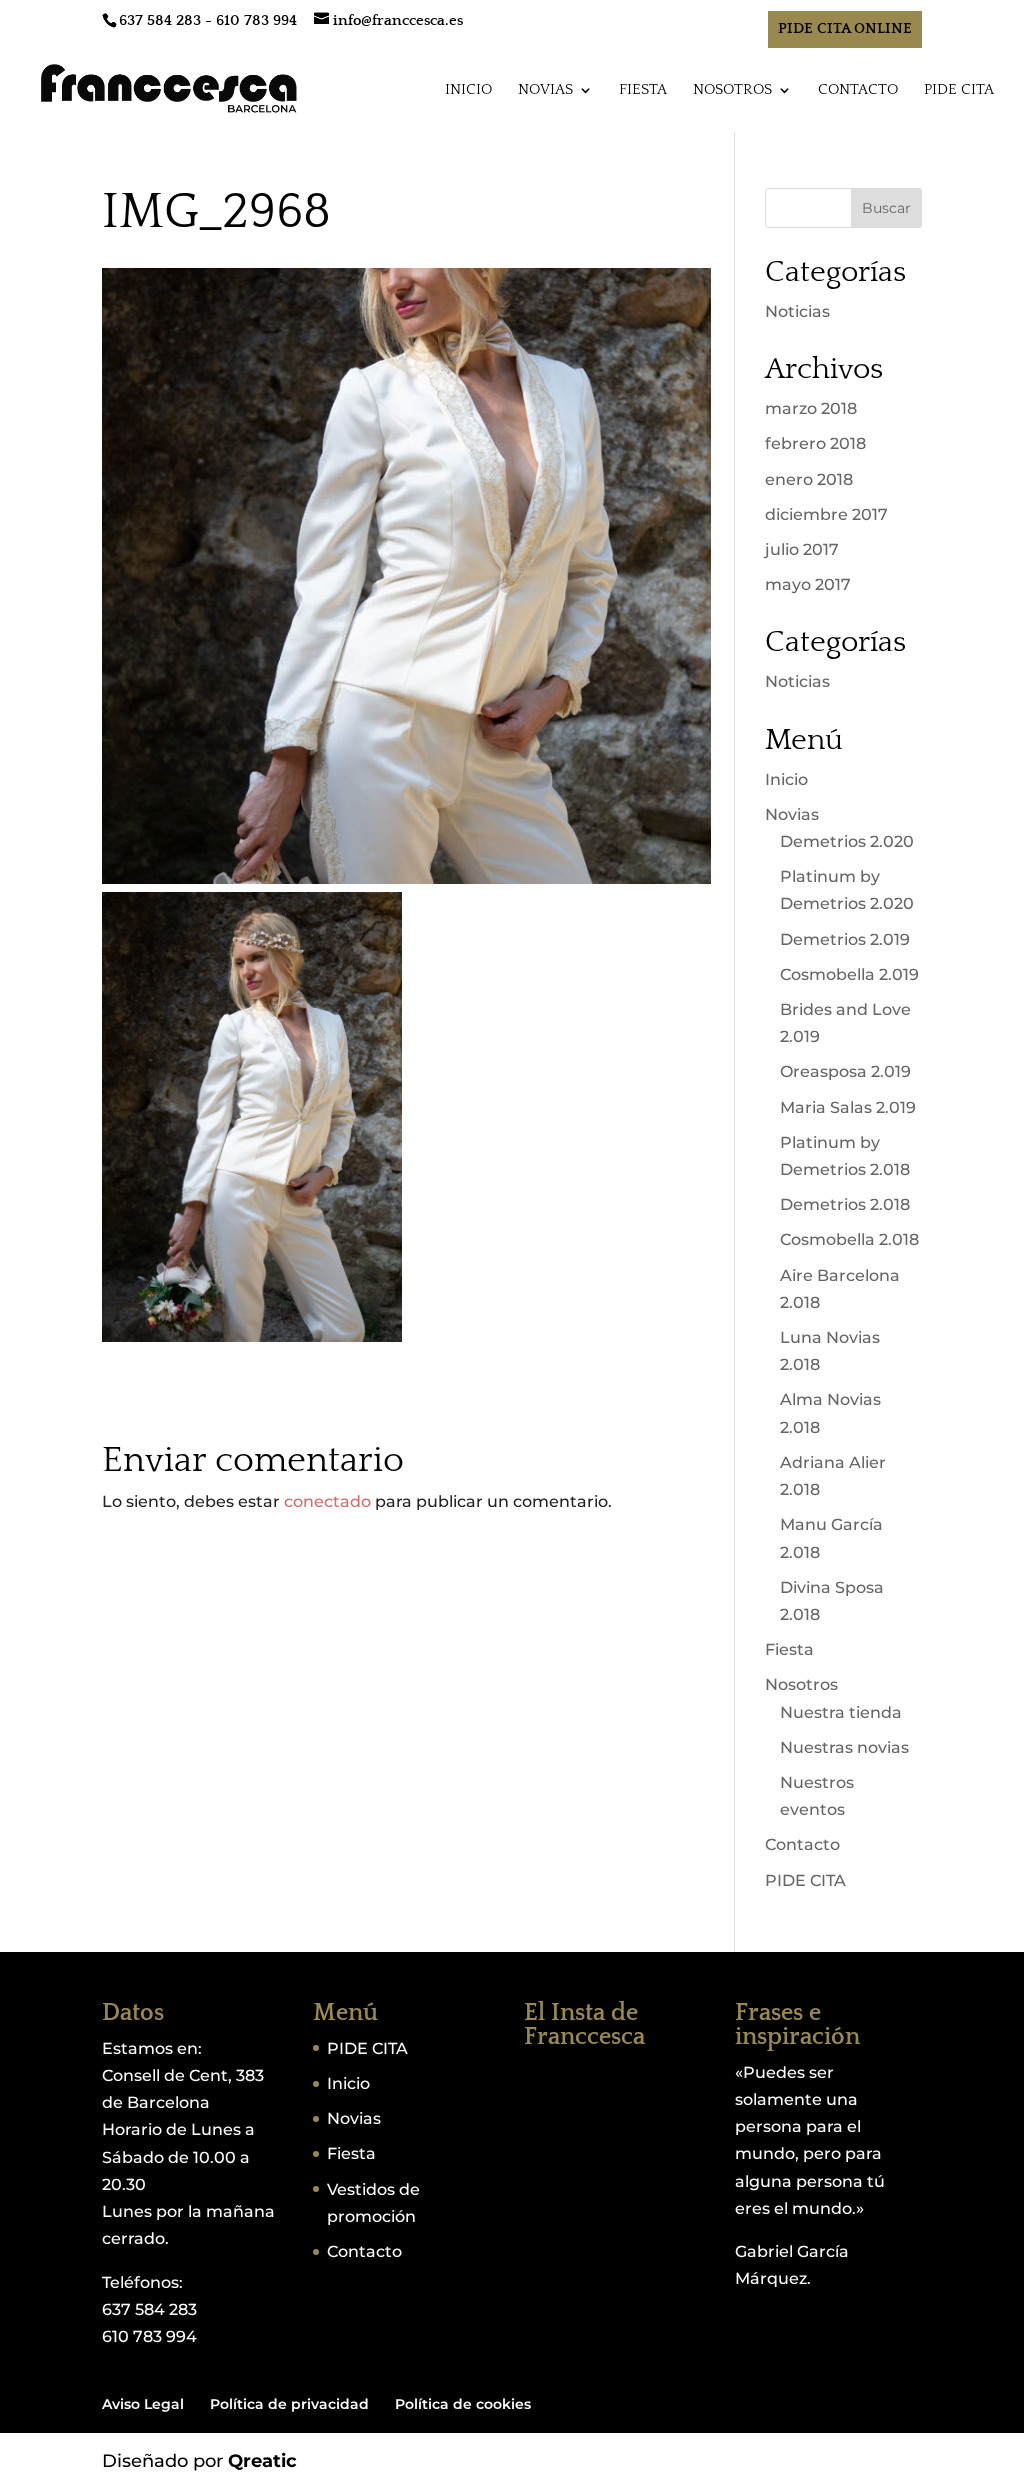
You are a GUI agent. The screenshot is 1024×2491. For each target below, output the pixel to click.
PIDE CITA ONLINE (845, 28)
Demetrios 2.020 (847, 841)
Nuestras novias (844, 1747)
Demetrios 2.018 (845, 1204)
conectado (327, 1501)
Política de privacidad (289, 2404)
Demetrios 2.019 (845, 939)
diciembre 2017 (826, 514)
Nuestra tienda (841, 1712)
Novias (545, 90)
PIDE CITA (959, 90)
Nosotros (732, 90)
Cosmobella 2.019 (849, 974)
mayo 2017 (808, 584)
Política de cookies (463, 2404)
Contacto (858, 90)
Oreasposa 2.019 (845, 1071)
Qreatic (262, 2461)
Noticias (797, 311)
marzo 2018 (811, 408)
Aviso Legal (143, 2404)
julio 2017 (802, 549)
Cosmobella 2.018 (849, 1239)
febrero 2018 (815, 443)
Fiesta (643, 90)
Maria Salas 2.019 (848, 1107)
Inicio (468, 90)
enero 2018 (809, 479)
